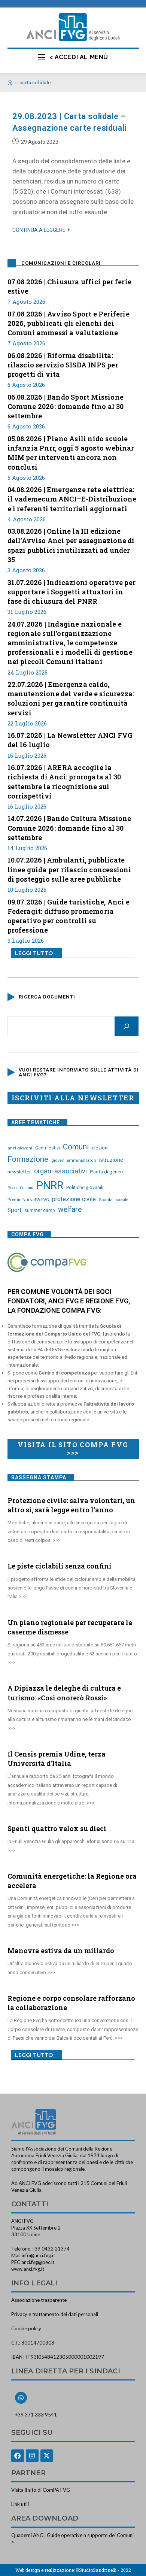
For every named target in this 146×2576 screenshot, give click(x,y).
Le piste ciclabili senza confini (60, 1566)
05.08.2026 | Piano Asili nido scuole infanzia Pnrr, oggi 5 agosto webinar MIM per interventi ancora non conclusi (71, 453)
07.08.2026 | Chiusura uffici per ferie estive (70, 286)
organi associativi (60, 1171)
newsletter (19, 1172)
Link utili (20, 2504)
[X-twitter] (47, 2456)
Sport (14, 1210)
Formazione (28, 1159)
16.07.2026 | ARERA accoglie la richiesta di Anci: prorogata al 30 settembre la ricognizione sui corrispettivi (64, 782)
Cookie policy (26, 2328)
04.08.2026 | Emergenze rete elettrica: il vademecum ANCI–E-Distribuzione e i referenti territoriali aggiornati (72, 499)
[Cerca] (127, 1026)
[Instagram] (32, 2456)
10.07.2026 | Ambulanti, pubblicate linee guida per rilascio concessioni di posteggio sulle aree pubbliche (69, 869)
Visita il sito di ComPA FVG (41, 2490)
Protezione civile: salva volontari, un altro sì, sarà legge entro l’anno (71, 1505)
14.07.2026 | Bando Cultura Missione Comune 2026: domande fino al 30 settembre (69, 828)
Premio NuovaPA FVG (28, 1200)
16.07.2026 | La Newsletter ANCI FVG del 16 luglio (70, 740)
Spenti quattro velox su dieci (57, 1828)
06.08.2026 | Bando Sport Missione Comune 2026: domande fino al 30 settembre (66, 406)
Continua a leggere (41, 230)
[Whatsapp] (21, 2398)
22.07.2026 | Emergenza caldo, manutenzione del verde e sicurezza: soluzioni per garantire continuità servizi (71, 698)
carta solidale (35, 82)
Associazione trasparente (39, 2300)
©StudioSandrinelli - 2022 (103, 2570)
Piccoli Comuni (20, 1188)
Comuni (76, 1147)
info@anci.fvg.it (38, 2255)
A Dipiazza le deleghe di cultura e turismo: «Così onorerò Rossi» (64, 1693)
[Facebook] (18, 2456)
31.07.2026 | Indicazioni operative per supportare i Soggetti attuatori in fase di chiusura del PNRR (72, 592)
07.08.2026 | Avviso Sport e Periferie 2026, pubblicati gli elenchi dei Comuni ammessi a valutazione (69, 323)
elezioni (100, 1148)
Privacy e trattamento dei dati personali (55, 2314)
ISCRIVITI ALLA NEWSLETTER (73, 1098)
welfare (70, 1210)
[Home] (10, 82)
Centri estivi (48, 1148)
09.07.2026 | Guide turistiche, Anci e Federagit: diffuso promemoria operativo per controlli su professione (69, 916)
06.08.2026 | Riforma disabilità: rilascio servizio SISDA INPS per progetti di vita (63, 365)
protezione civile (74, 1199)
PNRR (50, 1185)
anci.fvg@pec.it (38, 2262)
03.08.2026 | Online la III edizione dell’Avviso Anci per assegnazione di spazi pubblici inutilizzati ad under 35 (71, 545)
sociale (122, 1200)
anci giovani (20, 1148)
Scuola (106, 1200)
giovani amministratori (74, 1160)
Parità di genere (107, 1172)
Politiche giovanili (85, 1188)
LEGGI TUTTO (34, 953)
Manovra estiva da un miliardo (61, 1951)
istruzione (111, 1160)
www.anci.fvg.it (28, 2269)
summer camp (40, 1210)
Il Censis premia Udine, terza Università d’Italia (57, 1759)
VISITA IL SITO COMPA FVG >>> (73, 1449)
